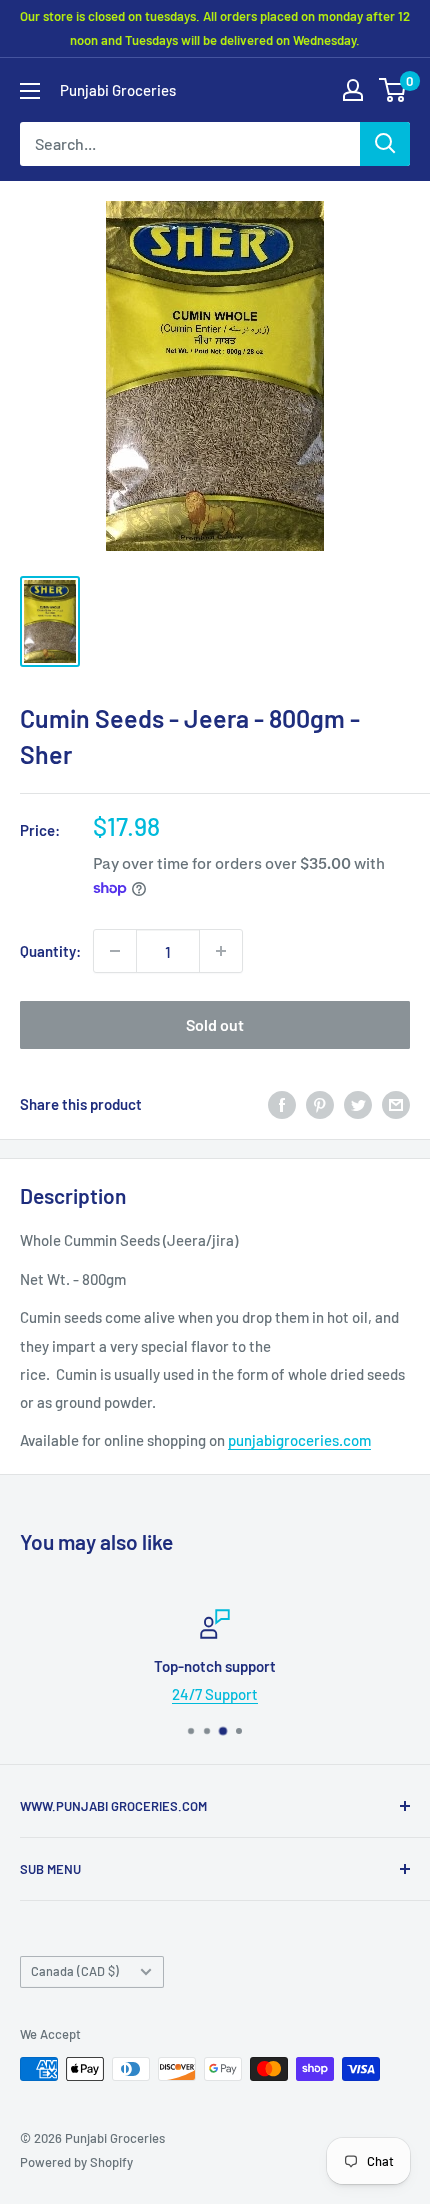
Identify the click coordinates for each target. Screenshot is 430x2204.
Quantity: (50, 951)
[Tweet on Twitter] (358, 1104)
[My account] (353, 90)
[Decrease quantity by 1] (115, 951)
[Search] (385, 144)
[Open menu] (30, 91)
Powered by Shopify (76, 2162)
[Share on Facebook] (282, 1104)
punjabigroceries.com (299, 1440)
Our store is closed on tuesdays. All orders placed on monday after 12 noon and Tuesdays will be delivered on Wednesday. (215, 28)
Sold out (215, 1024)
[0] (393, 90)
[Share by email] (396, 1104)
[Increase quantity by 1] (221, 951)
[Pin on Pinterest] (320, 1104)
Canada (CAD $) (75, 1971)
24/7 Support (215, 1694)
